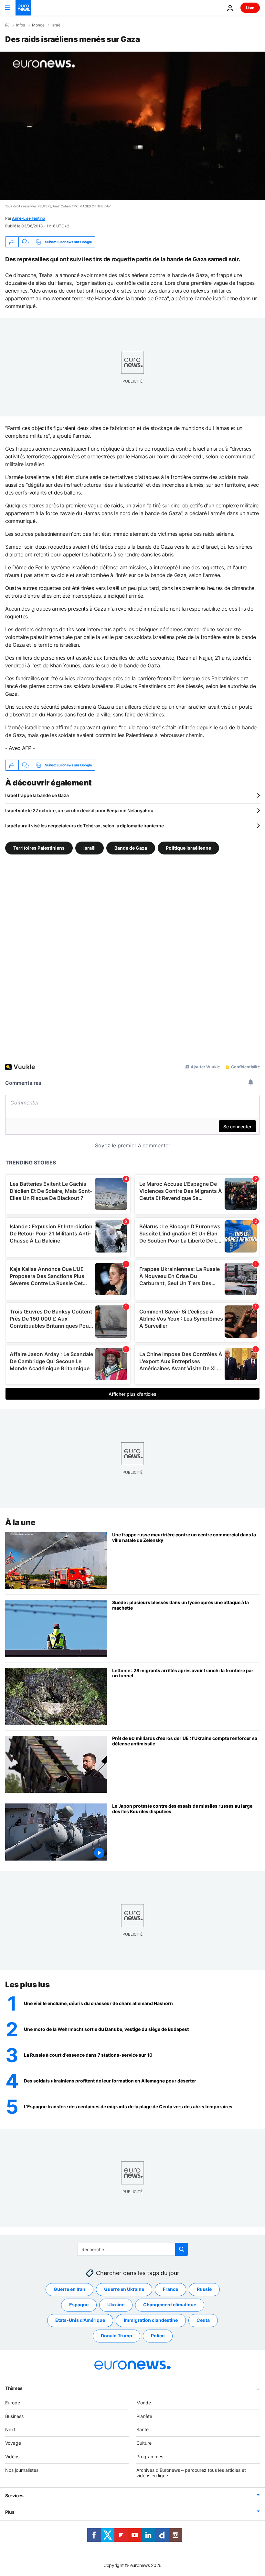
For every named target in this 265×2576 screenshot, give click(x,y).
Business (14, 2416)
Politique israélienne (188, 848)
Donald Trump (117, 2336)
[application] (132, 126)
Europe (13, 2402)
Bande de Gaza (131, 848)
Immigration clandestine (151, 2320)
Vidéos (12, 2456)
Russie (204, 2289)
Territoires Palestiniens (39, 848)
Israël (57, 25)
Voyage (13, 2443)
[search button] (182, 2249)
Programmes (150, 2456)
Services (14, 2496)
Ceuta (203, 2320)
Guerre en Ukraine (124, 2289)
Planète (144, 2416)
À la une (20, 1522)
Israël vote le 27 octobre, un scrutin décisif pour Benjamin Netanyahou (79, 810)
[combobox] (133, 2249)
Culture (144, 2443)
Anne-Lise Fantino (28, 218)
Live (250, 8)
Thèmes (14, 2388)
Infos (21, 25)
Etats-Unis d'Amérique (80, 2320)
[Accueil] (7, 25)
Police (158, 2336)
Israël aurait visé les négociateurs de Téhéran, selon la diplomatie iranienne (84, 826)
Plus (10, 2512)
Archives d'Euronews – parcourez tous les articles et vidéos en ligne (191, 2472)
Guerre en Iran (69, 2289)
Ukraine (116, 2305)
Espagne (79, 2305)
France (170, 2289)
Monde (38, 25)
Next (10, 2429)
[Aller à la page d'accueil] (23, 8)
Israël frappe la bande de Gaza (37, 795)
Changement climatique (170, 2305)
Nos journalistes (22, 2470)
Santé (143, 2429)
